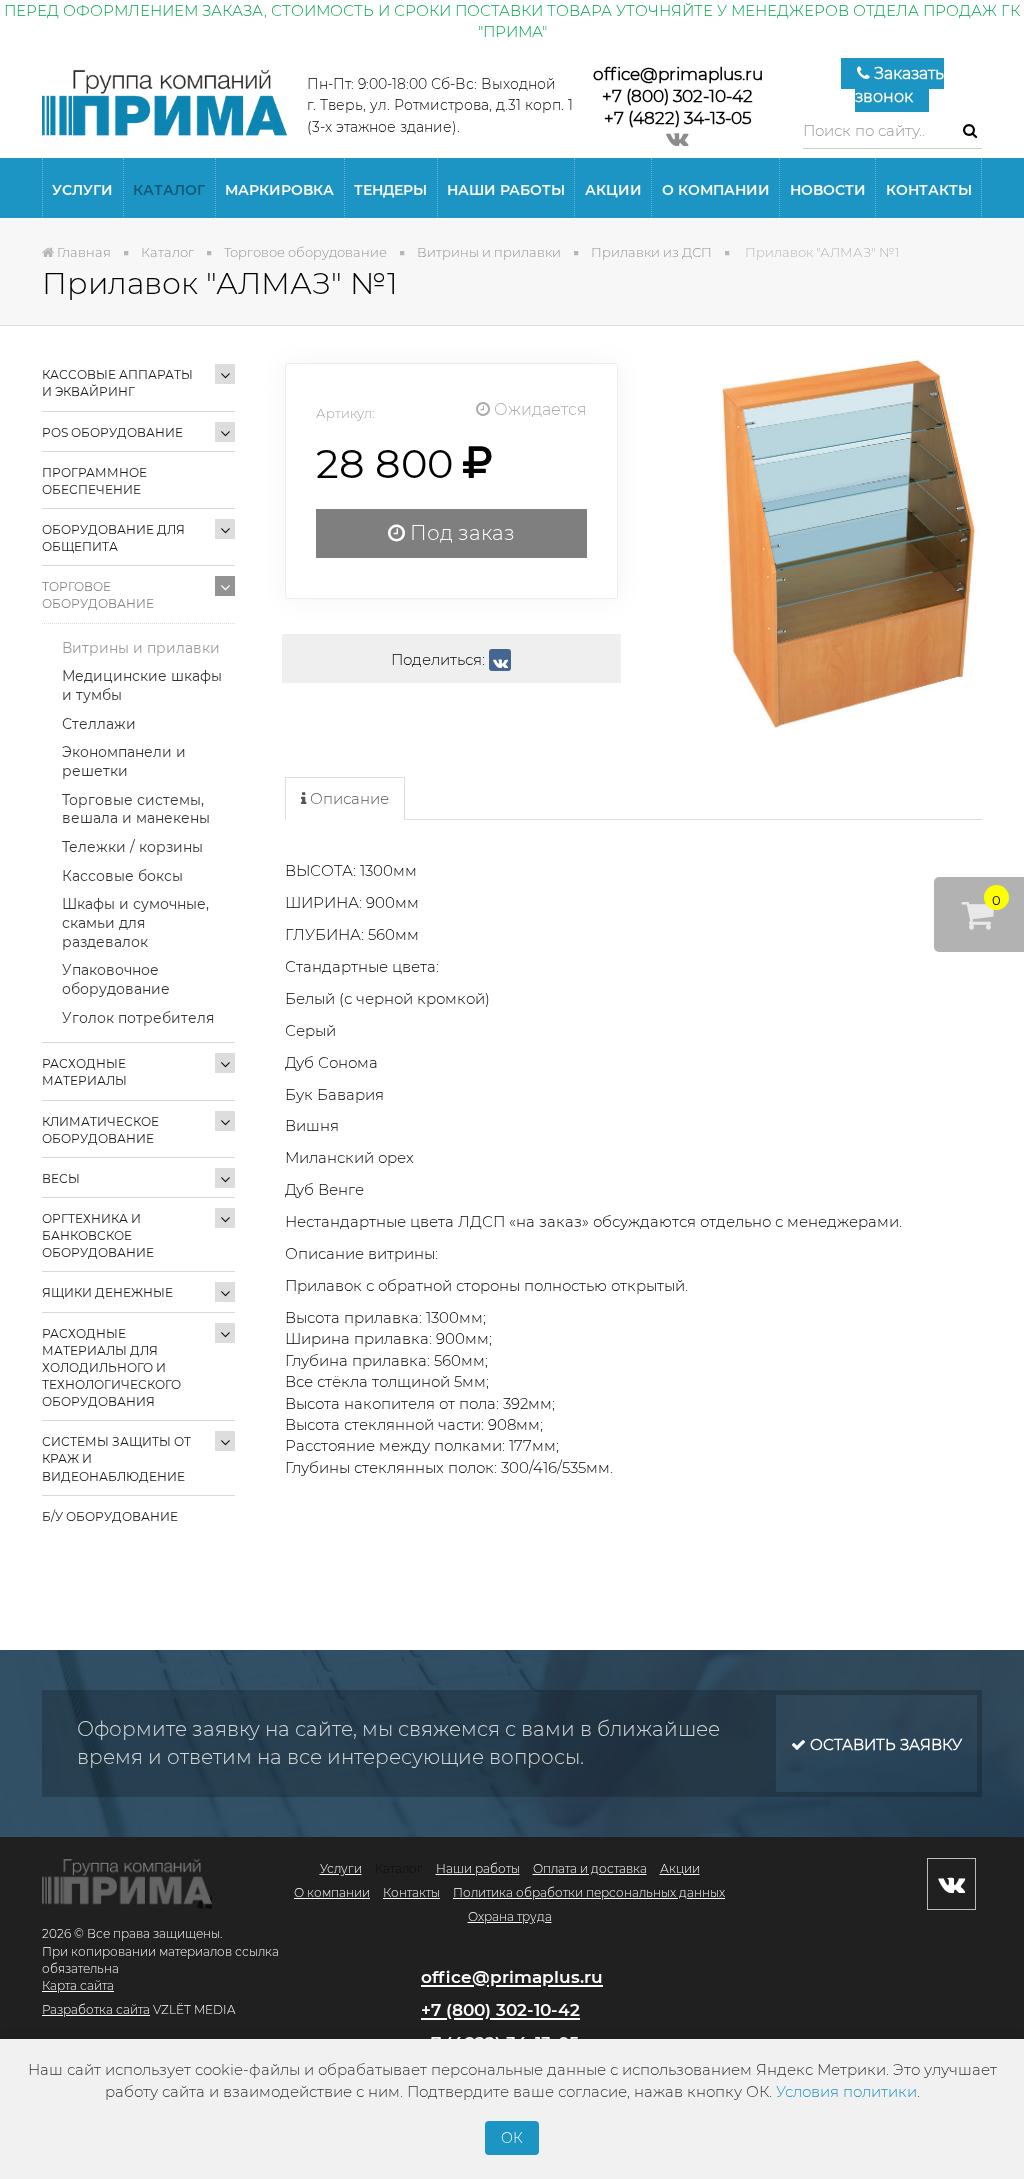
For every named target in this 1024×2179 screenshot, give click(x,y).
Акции (613, 190)
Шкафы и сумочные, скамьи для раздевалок (135, 922)
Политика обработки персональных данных (589, 1892)
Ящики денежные (107, 1292)
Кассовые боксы (122, 876)
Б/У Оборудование (110, 1516)
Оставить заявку (884, 1744)
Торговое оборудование (98, 595)
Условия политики (846, 2091)
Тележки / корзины (132, 847)
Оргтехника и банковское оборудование (98, 1235)
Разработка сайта (96, 2009)
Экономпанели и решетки (124, 761)
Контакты (929, 190)
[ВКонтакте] (500, 660)
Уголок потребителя (138, 1018)
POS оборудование (112, 432)
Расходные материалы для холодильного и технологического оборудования (111, 1368)
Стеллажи (99, 724)
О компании (716, 190)
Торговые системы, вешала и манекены (136, 809)
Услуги (82, 190)
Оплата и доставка (590, 1868)
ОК (512, 2138)
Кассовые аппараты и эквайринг (117, 383)
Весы (61, 1178)
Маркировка (279, 190)
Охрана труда (510, 1916)
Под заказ (460, 533)
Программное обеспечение (94, 481)
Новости (828, 190)
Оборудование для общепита (113, 538)
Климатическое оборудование (100, 1130)
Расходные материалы (84, 1072)
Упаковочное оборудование (116, 979)
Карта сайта (78, 1985)
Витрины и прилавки (141, 648)
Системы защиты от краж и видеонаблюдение (116, 1458)
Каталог (169, 190)
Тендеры (390, 190)
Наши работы (506, 190)
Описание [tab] (347, 798)
